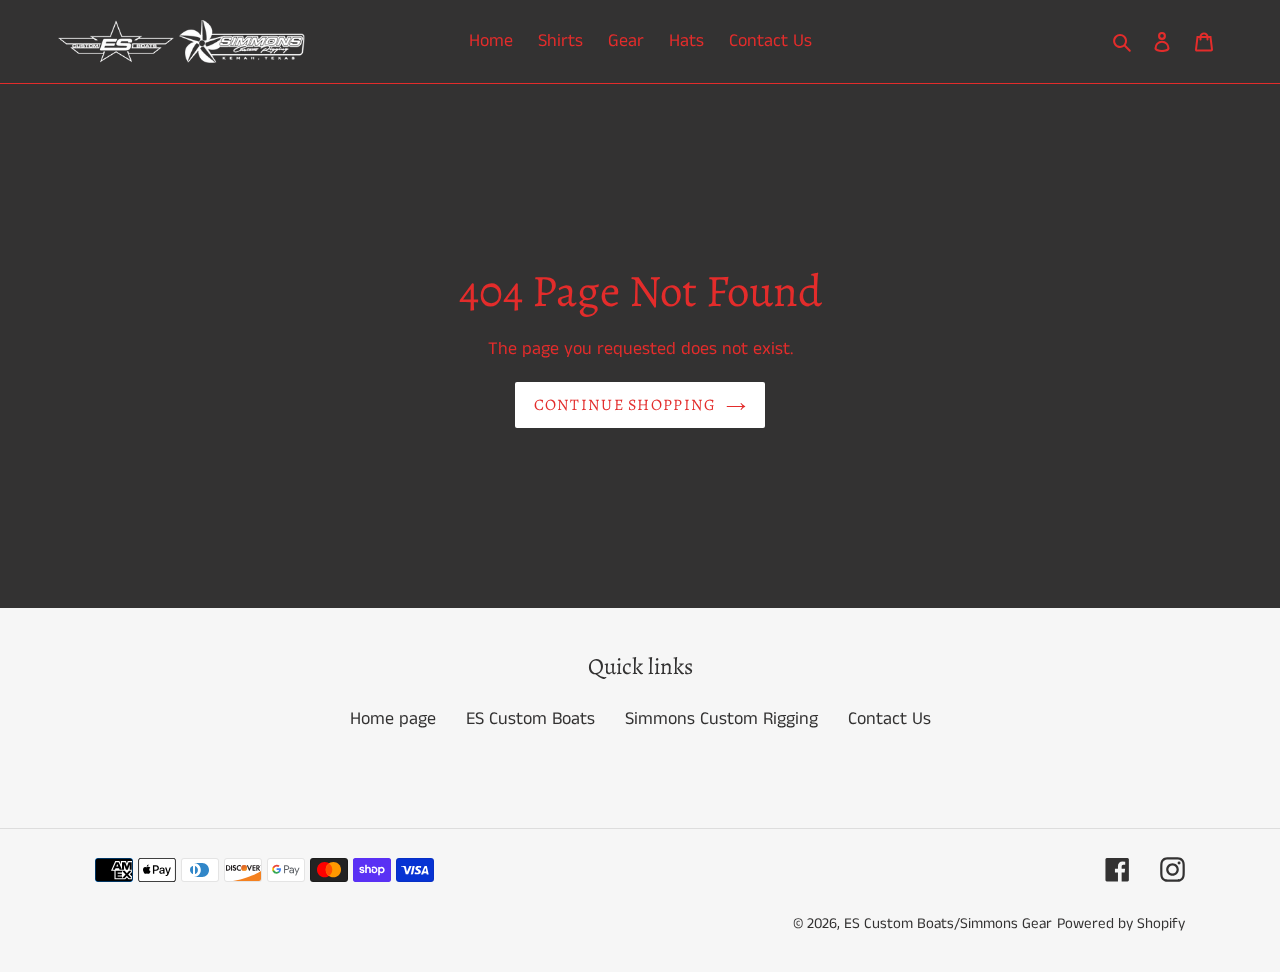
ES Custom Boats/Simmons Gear (948, 923)
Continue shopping (625, 405)
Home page (393, 719)
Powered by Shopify (1121, 923)
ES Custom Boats (530, 719)
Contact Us (889, 719)
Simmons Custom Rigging (721, 719)
